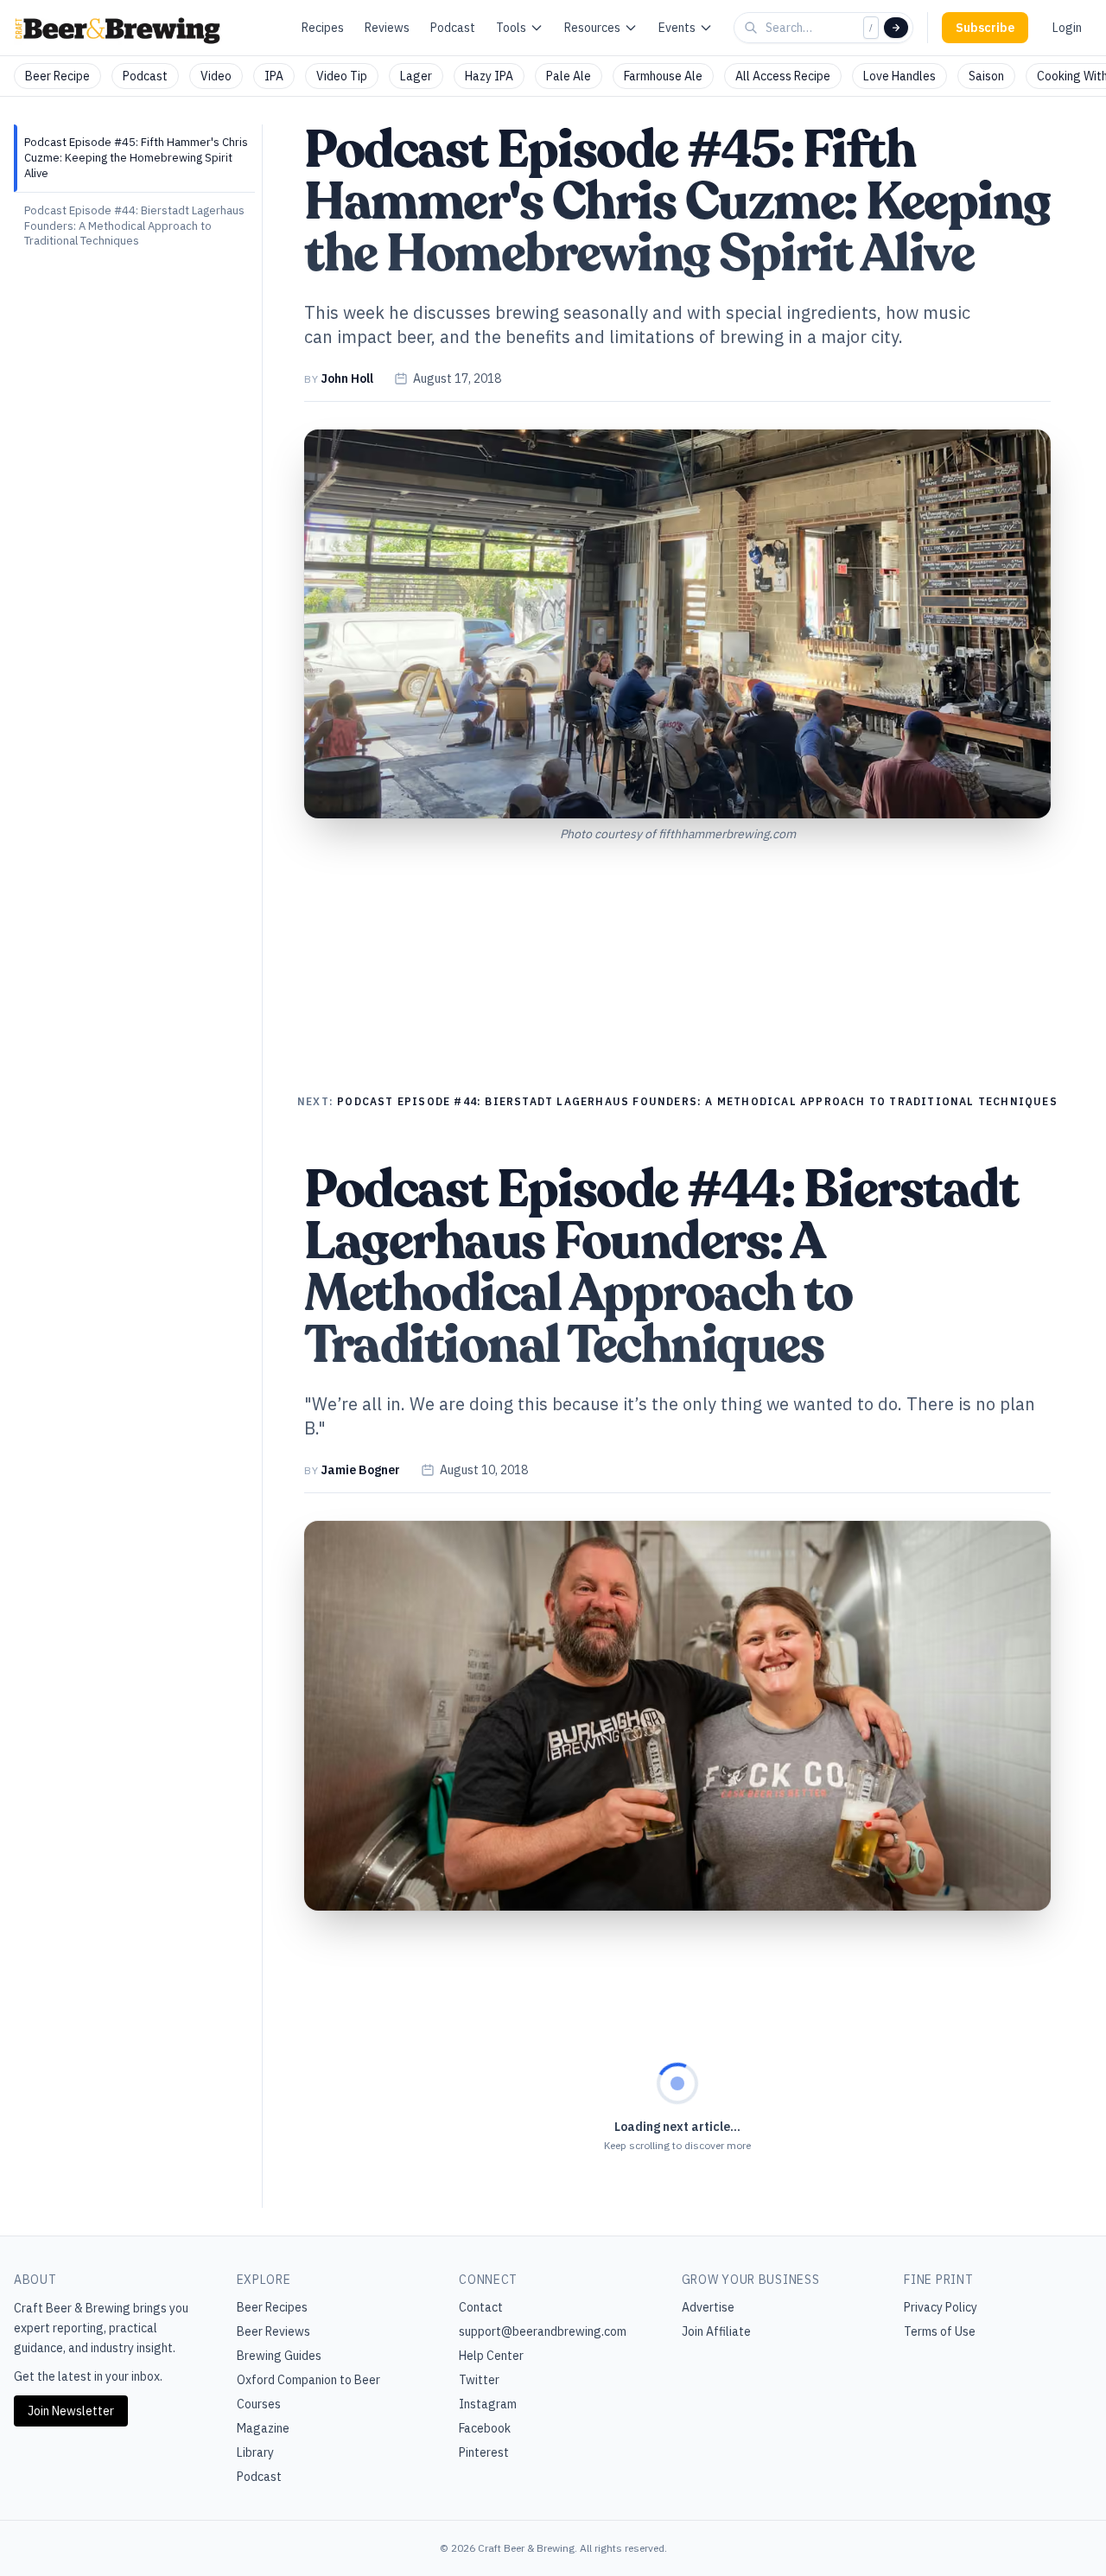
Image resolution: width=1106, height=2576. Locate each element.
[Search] (896, 28)
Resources (592, 28)
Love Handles (899, 76)
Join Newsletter (71, 2411)
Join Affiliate (716, 2331)
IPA (274, 76)
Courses (259, 2404)
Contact (481, 2307)
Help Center (491, 2356)
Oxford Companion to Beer (308, 2380)
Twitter (479, 2380)
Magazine (263, 2428)
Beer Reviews (273, 2331)
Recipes (323, 28)
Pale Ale (569, 76)
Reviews (387, 28)
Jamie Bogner (360, 1470)
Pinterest (484, 2452)
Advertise (708, 2307)
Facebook (485, 2428)
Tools (511, 28)
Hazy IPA (489, 76)
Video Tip (342, 76)
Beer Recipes (272, 2307)
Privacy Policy (941, 2307)
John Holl (347, 378)
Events (677, 28)
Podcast (453, 28)
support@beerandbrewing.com (543, 2331)
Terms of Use (940, 2331)
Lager (416, 76)
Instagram (488, 2404)
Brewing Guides (279, 2356)
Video (216, 76)
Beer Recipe (57, 76)
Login (1067, 28)
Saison (986, 76)
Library (255, 2452)
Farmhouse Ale (663, 76)
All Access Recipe (783, 76)
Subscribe (985, 28)
